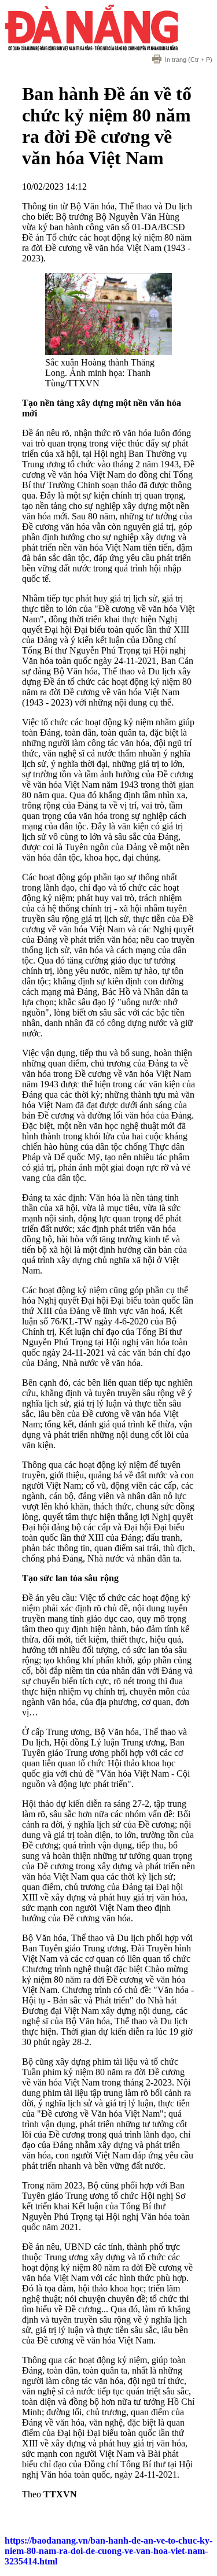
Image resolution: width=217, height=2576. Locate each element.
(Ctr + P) (189, 60)
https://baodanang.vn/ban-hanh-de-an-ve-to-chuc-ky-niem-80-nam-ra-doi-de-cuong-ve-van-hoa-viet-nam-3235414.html (108, 2551)
